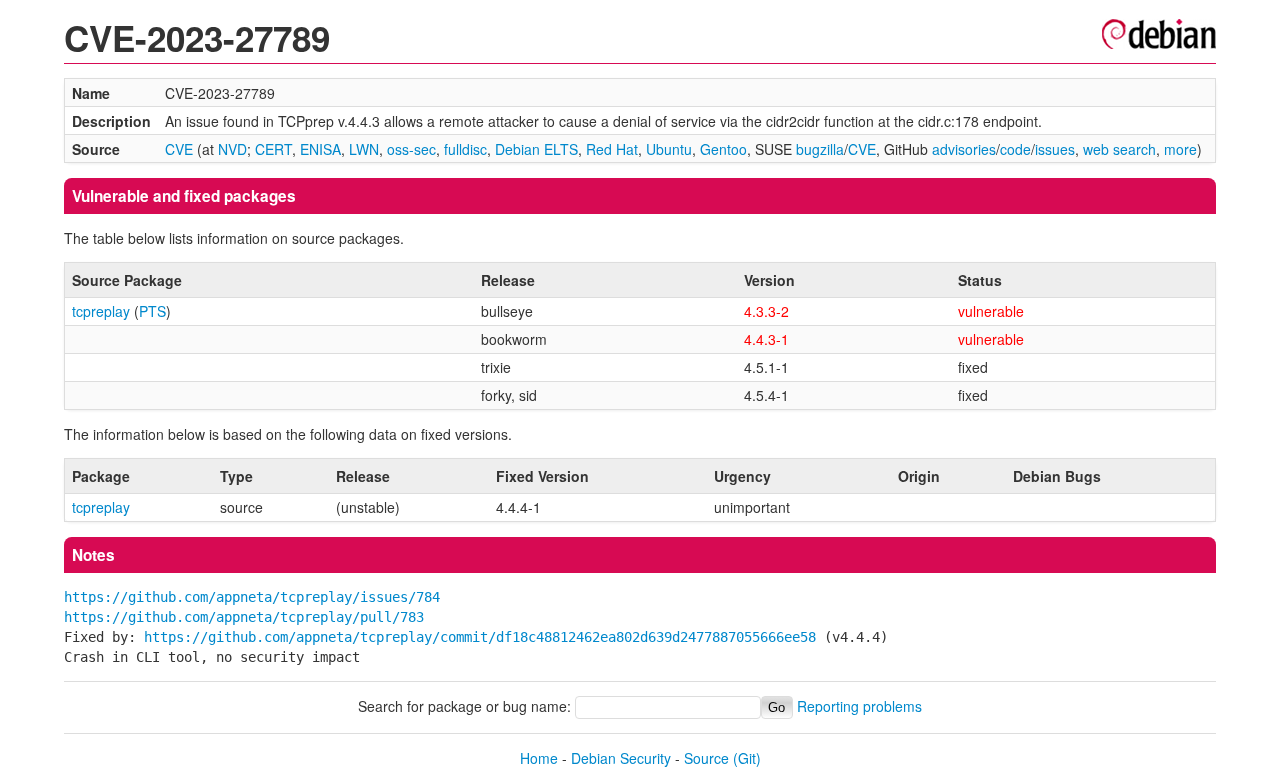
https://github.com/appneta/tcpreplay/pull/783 (244, 617)
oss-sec (411, 149)
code (1015, 149)
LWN (364, 149)
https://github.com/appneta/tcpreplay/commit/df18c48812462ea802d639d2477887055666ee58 (480, 637)
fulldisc (465, 149)
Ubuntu (669, 149)
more (1180, 149)
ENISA (320, 149)
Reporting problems (859, 706)
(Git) (747, 758)
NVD (232, 149)
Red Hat (612, 149)
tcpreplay (101, 311)
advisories (964, 149)
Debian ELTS (536, 149)
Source (706, 758)
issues (1055, 149)
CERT (273, 149)
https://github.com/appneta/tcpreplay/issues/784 (252, 597)
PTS (152, 311)
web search (1119, 149)
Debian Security (621, 758)
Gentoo (723, 149)
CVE (179, 149)
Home (539, 758)
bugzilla (820, 149)
